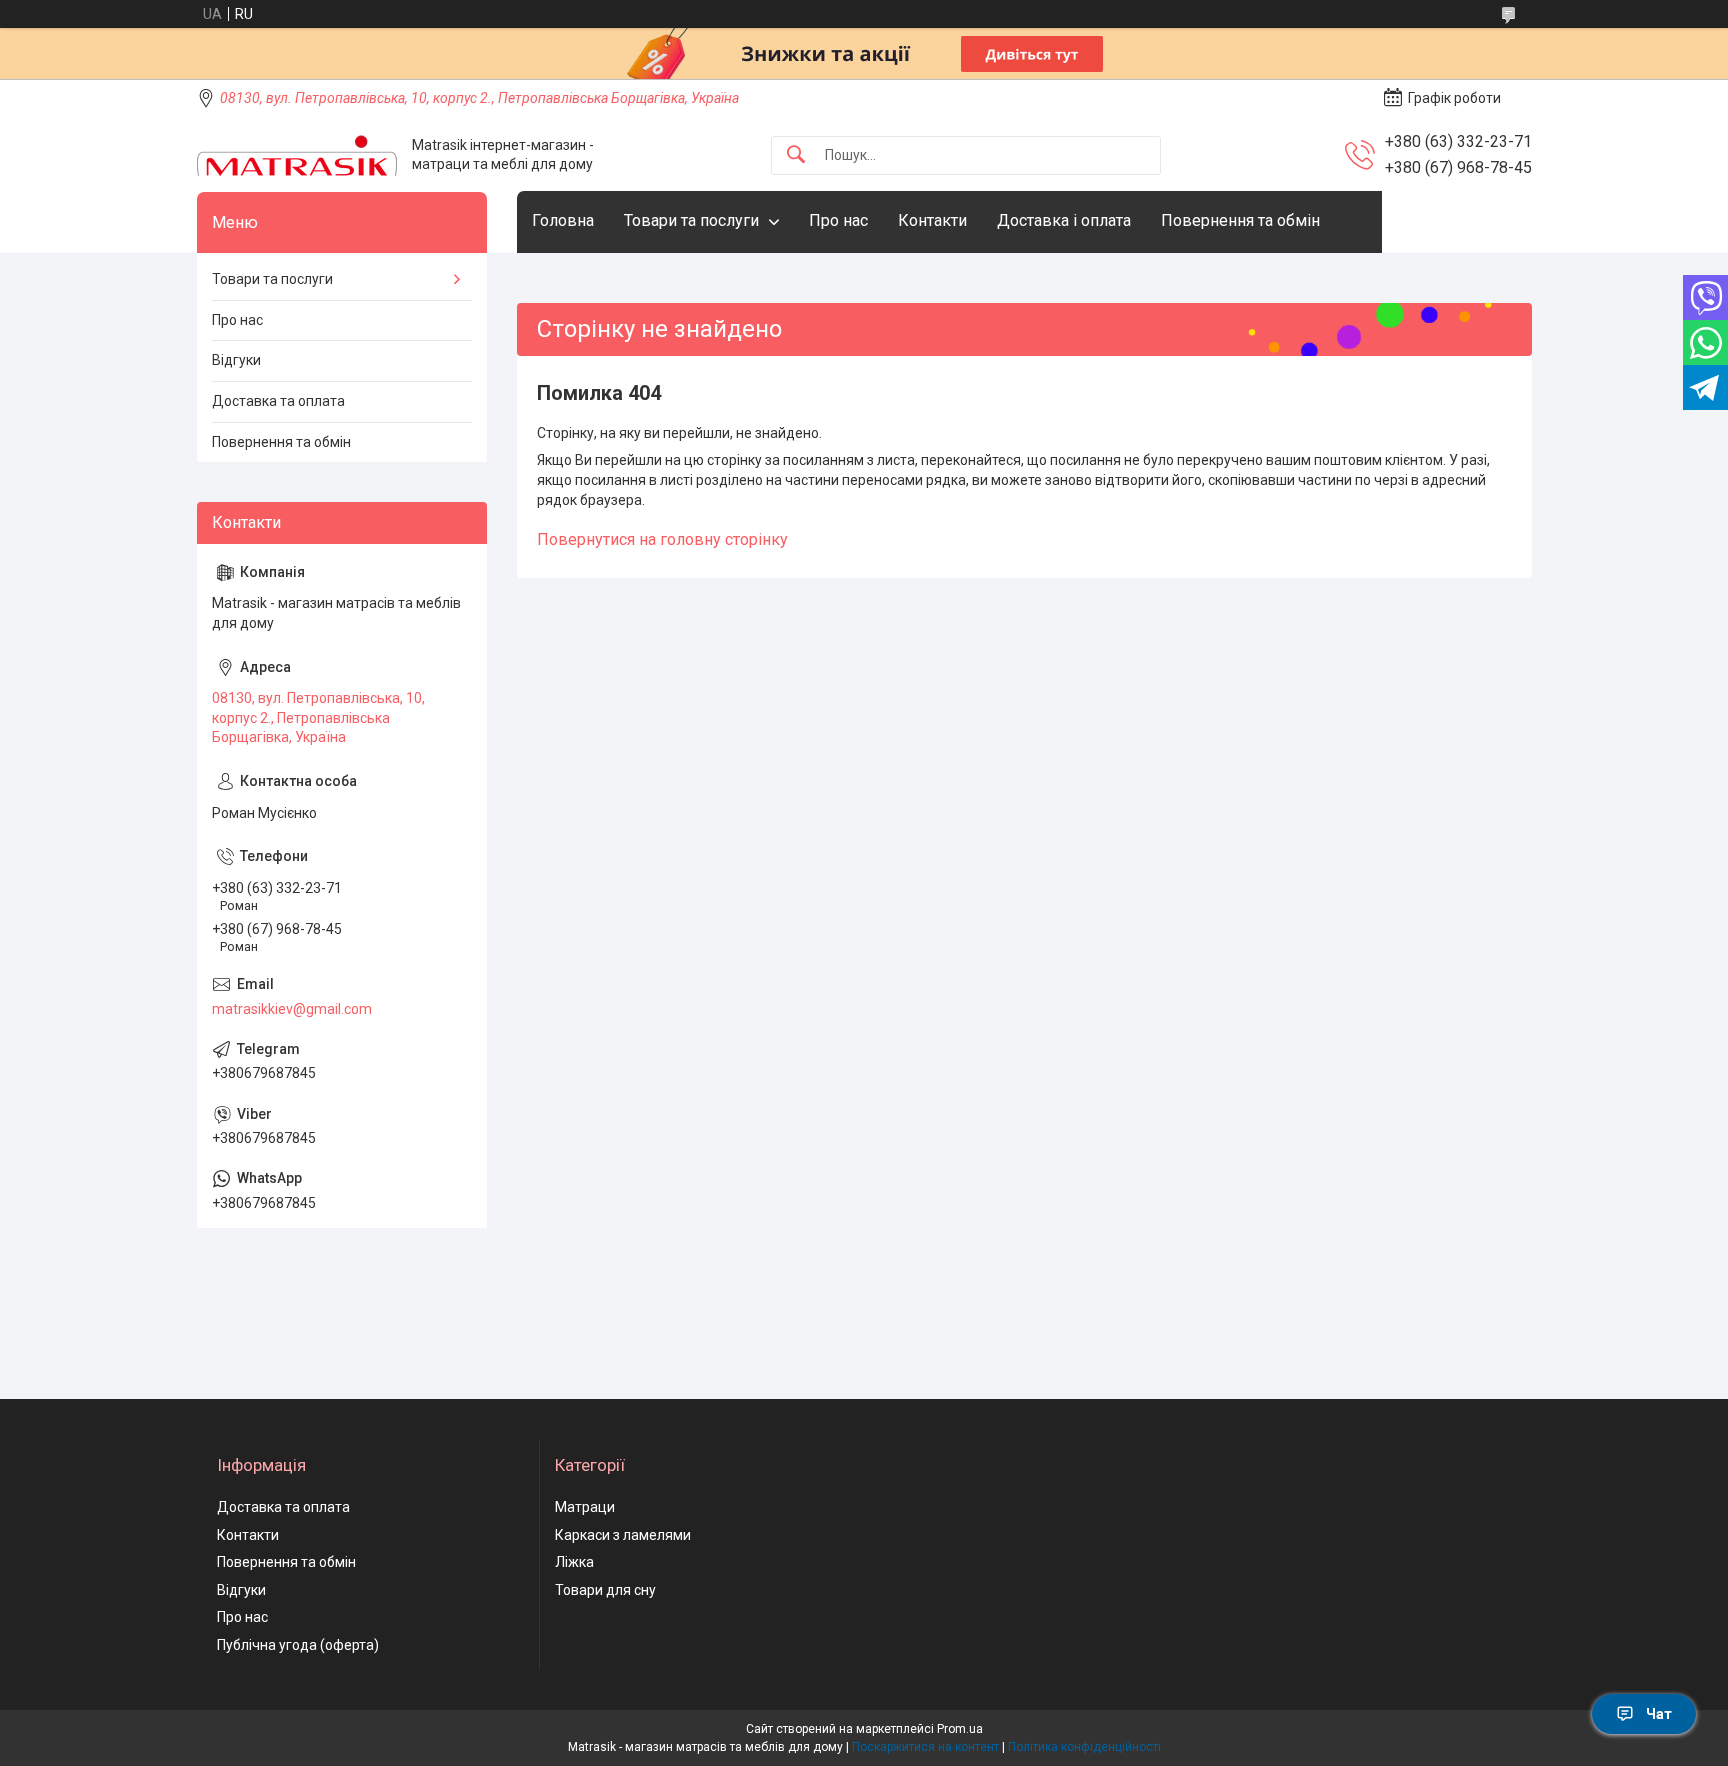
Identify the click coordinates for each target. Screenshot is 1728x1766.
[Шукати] (796, 155)
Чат (1659, 1714)
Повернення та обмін (1240, 220)
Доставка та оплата (278, 401)
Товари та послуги (691, 220)
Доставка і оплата (1064, 220)
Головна (563, 220)
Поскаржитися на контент (925, 1747)
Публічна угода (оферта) (298, 1645)
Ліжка (574, 1562)
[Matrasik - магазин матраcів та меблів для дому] (297, 155)
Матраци (585, 1507)
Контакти (932, 220)
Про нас (838, 220)
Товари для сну (605, 1590)
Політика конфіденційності (1084, 1747)
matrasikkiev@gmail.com (292, 1009)
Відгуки (236, 360)
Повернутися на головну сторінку (662, 539)
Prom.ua (960, 1729)
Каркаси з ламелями (623, 1535)
